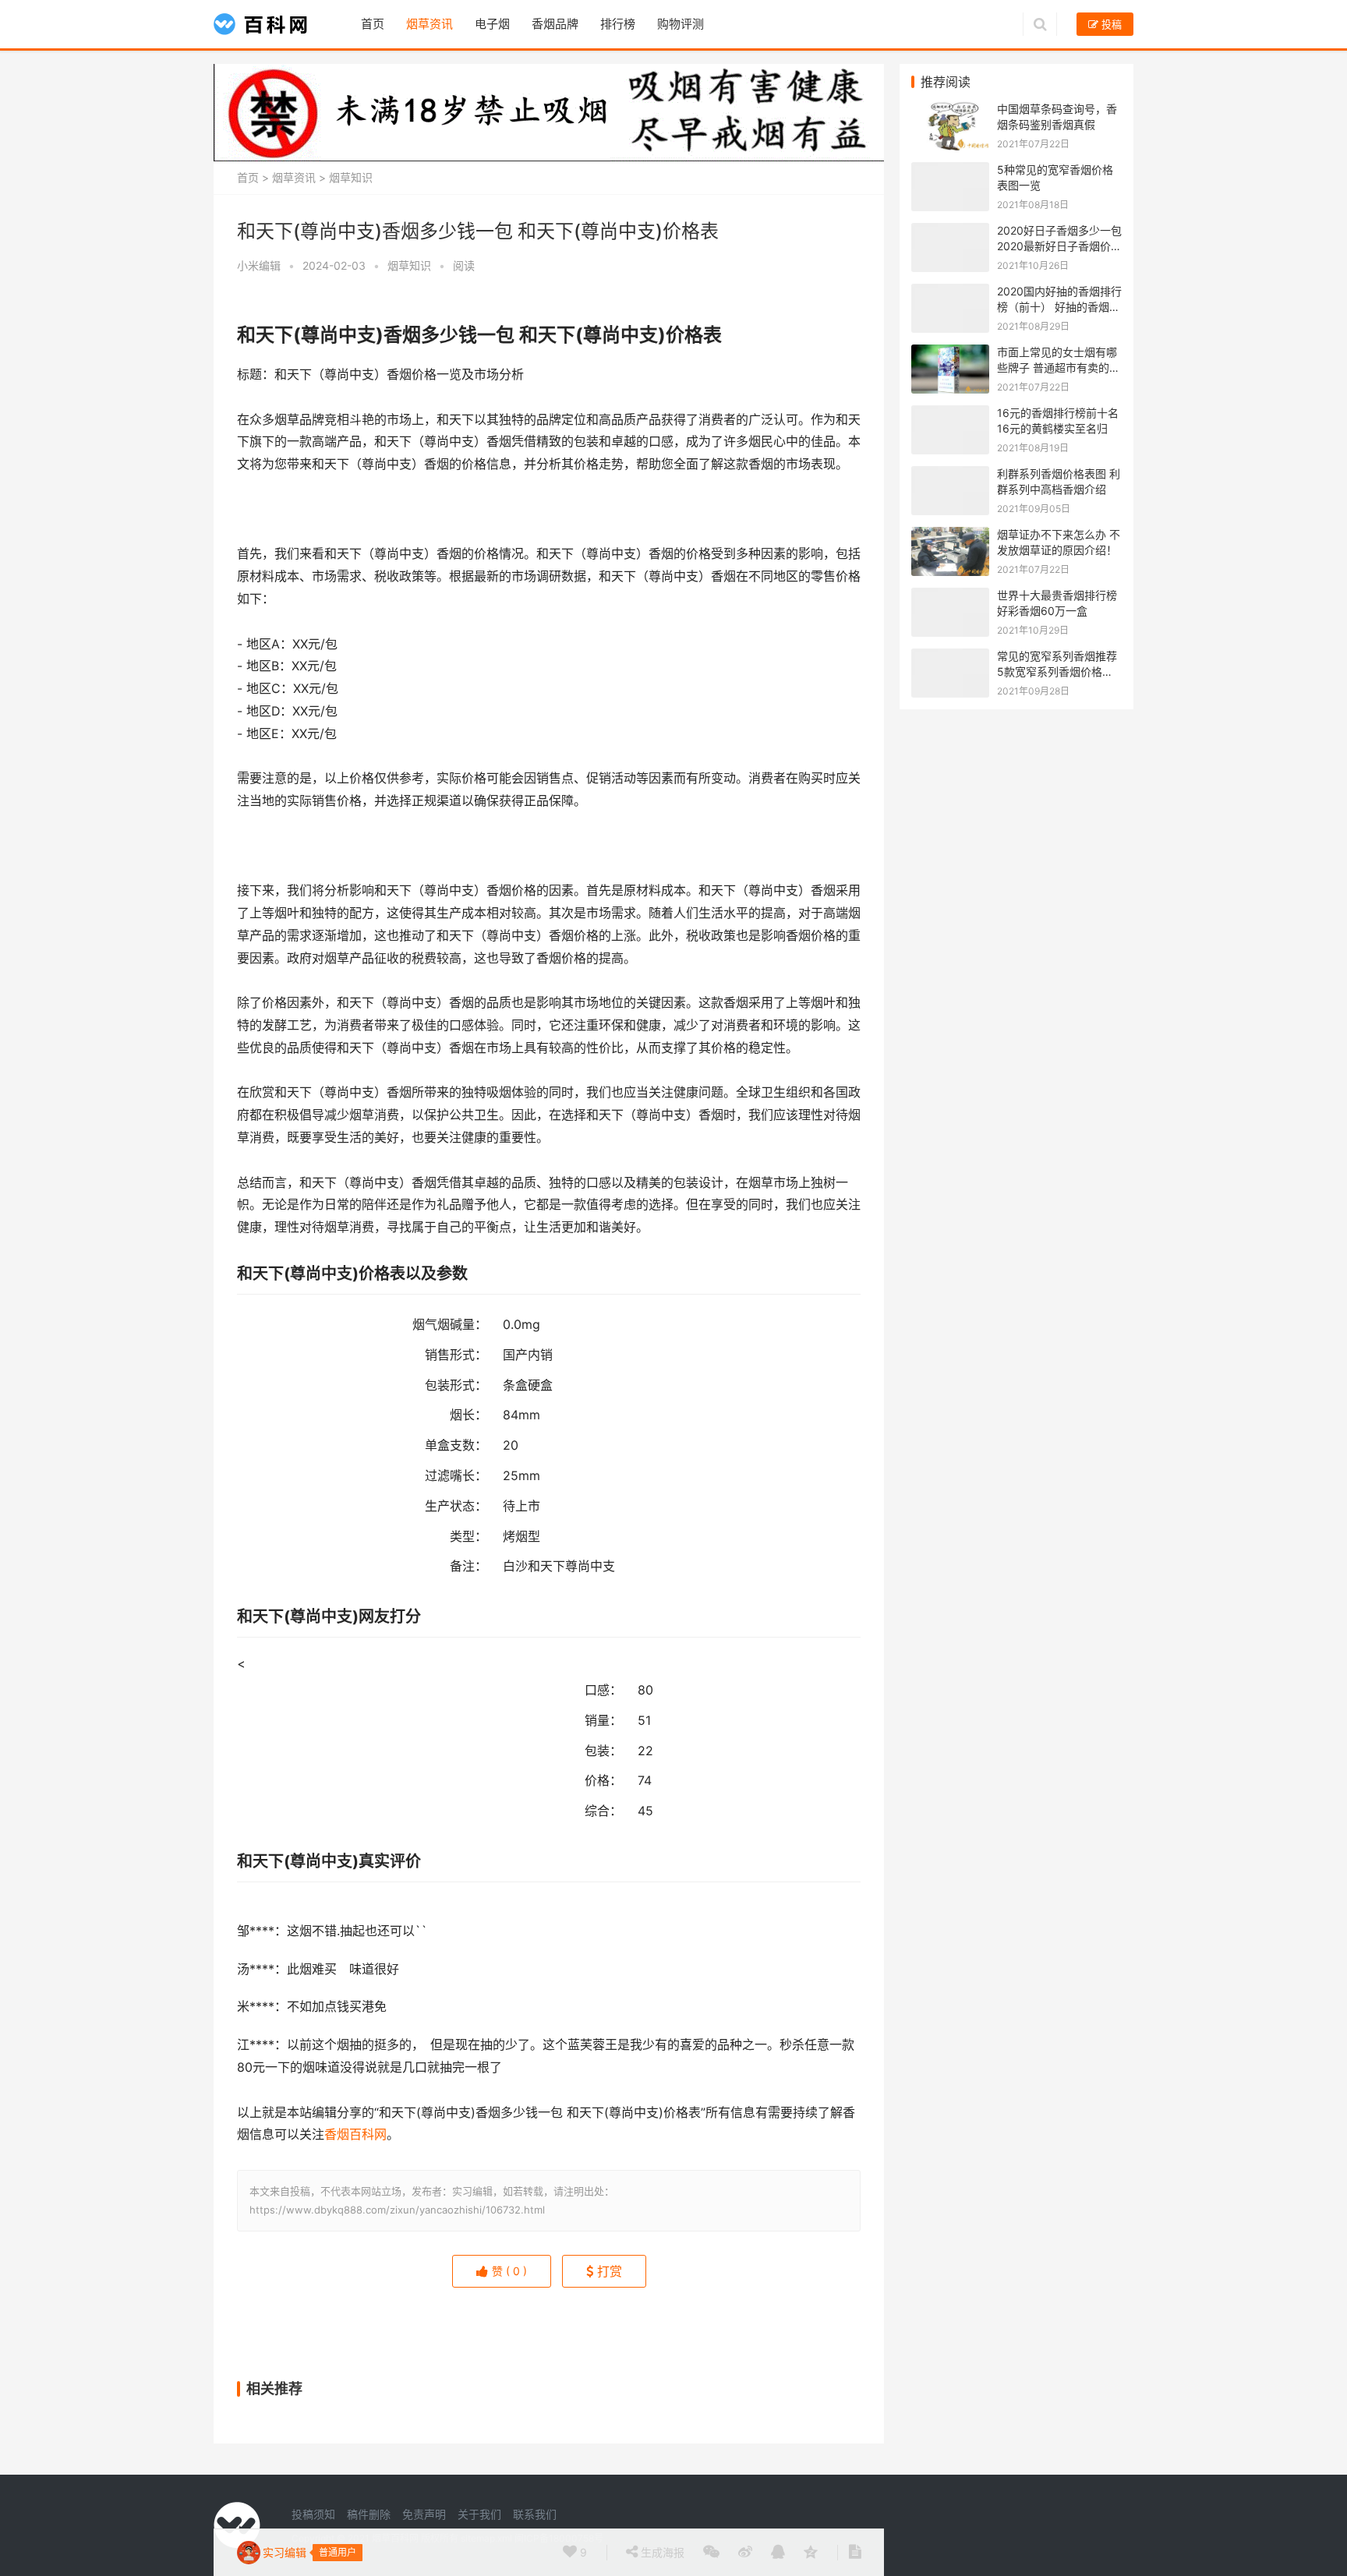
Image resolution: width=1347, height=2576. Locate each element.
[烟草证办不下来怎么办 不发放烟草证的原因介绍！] (950, 535)
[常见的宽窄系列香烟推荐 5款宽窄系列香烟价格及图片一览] (950, 657)
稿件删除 (369, 2514)
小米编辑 (259, 265)
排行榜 (618, 24)
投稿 (1110, 24)
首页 (373, 24)
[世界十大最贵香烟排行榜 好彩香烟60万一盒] (950, 596)
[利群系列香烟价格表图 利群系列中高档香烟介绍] (950, 474)
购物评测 (681, 24)
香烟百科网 (355, 2134)
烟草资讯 (430, 24)
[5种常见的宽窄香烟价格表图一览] (950, 170)
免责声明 (424, 2514)
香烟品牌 (555, 24)
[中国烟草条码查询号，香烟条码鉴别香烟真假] (950, 110)
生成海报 (661, 2552)
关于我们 (479, 2514)
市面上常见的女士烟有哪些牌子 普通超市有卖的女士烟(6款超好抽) (1059, 367)
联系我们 (535, 2514)
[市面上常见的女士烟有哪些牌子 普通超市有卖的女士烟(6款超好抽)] (950, 353)
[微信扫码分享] (711, 2553)
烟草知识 (351, 177)
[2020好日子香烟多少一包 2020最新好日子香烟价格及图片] (950, 231)
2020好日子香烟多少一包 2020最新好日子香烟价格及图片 (1059, 246)
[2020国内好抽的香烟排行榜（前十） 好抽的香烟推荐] (950, 292)
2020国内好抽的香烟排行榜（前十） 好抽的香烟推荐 (1059, 306)
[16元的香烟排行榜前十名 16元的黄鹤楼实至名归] (950, 413)
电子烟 (492, 24)
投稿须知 (313, 2514)
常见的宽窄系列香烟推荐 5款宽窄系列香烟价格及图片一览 (1057, 671)
